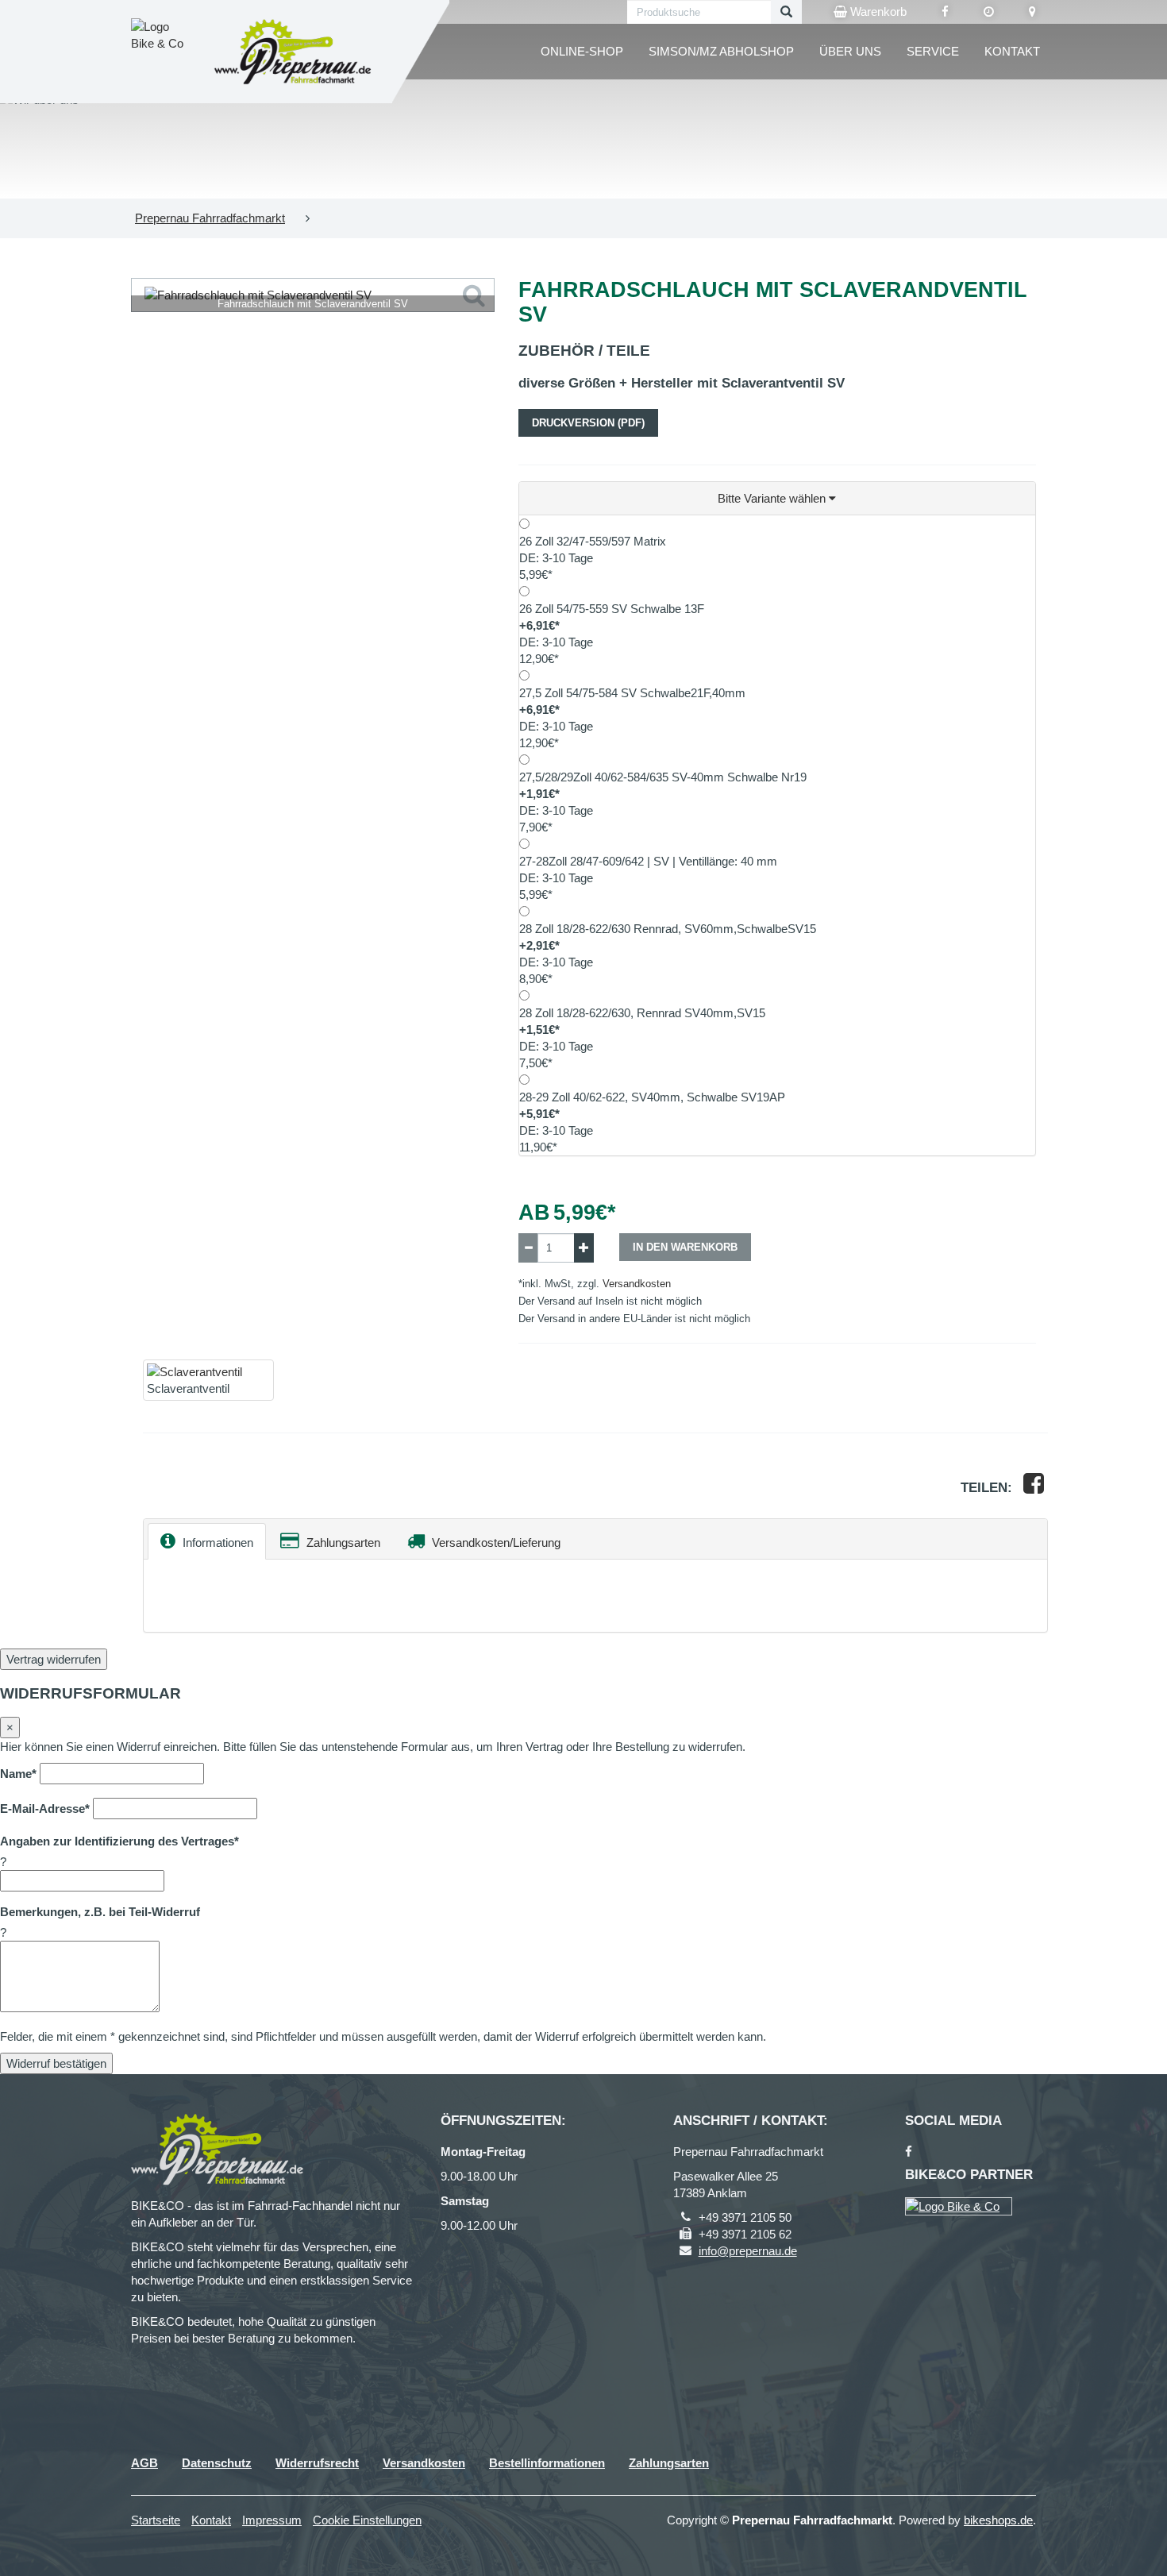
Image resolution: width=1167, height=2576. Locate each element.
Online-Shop (582, 51)
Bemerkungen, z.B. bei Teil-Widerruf (100, 1912)
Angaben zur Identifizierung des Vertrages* (119, 1841)
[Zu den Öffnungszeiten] (989, 12)
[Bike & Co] (959, 2206)
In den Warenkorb (685, 1247)
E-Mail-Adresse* (45, 1809)
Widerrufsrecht (317, 2463)
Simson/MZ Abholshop (721, 51)
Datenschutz (217, 2463)
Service (933, 51)
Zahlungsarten (342, 1543)
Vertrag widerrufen (54, 1659)
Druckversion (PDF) (588, 423)
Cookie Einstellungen (367, 2520)
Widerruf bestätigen (56, 2063)
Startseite (156, 2520)
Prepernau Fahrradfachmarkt (210, 218)
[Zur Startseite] (293, 52)
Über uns (850, 51)
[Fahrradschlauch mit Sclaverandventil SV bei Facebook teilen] (1034, 1488)
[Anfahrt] (1032, 12)
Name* (18, 1774)
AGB (144, 2463)
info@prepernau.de (748, 2251)
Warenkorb (877, 12)
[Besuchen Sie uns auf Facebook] (945, 12)
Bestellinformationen (547, 2463)
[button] (778, 499)
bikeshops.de (998, 2520)
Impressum (272, 2520)
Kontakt (1012, 51)
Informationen (216, 1543)
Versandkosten (637, 1284)
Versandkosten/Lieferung (495, 1543)
